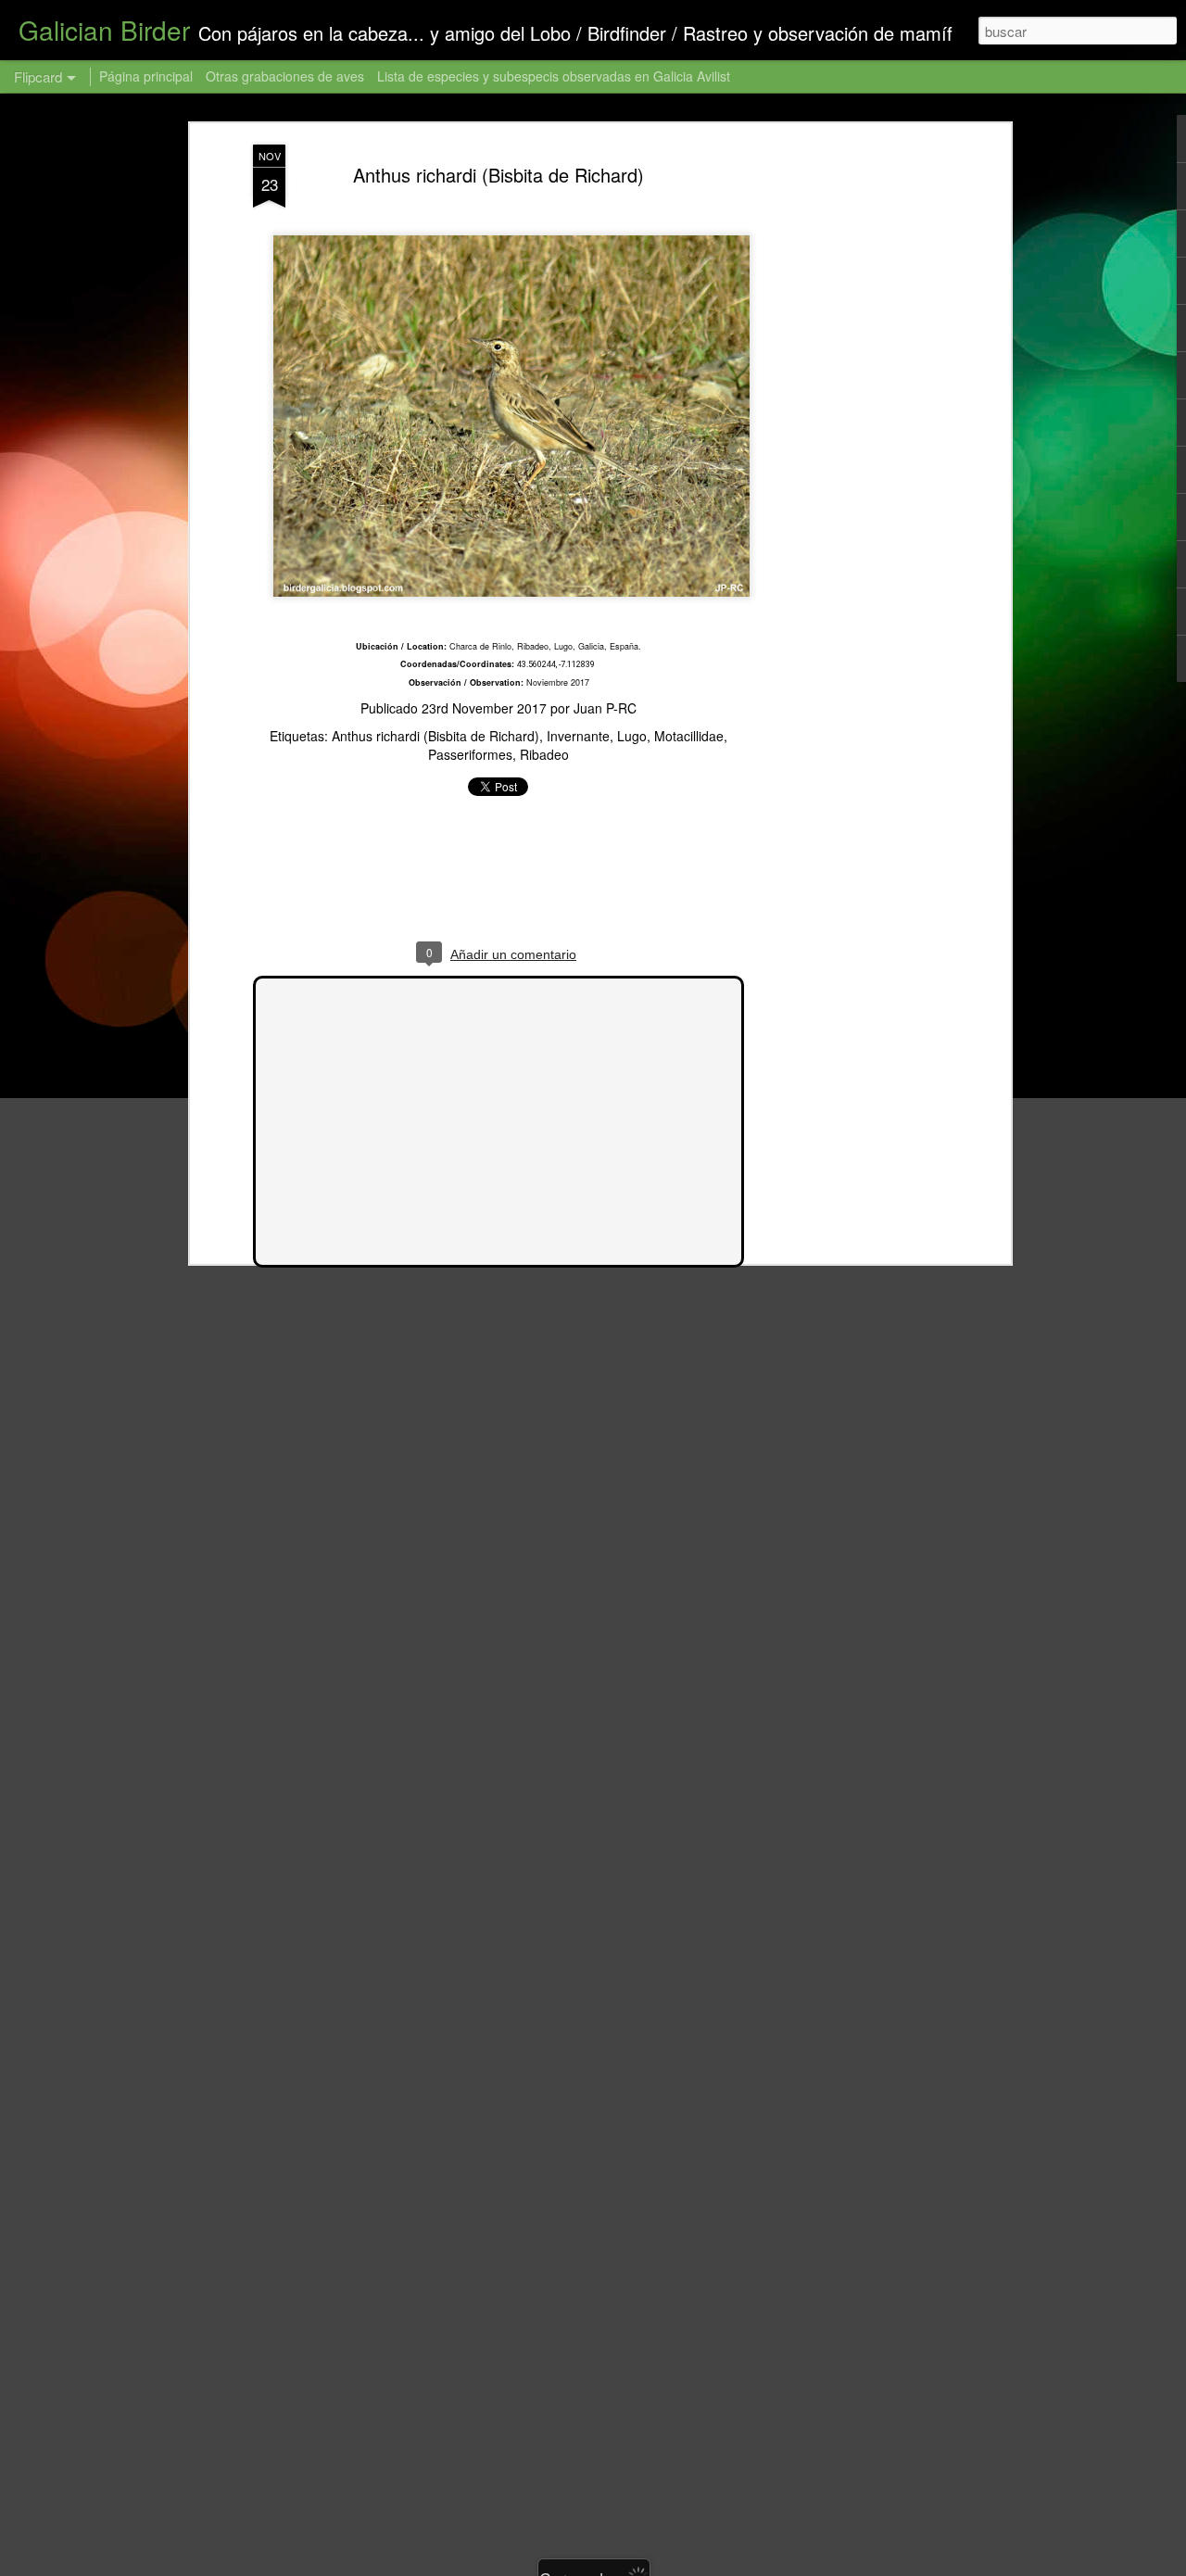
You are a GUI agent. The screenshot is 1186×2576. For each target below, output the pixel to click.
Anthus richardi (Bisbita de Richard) (498, 175)
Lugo (632, 736)
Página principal (146, 76)
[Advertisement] (846, 436)
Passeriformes (470, 754)
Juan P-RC (605, 708)
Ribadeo (544, 754)
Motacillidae (689, 736)
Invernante (578, 736)
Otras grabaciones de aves (287, 76)
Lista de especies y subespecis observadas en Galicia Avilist (554, 76)
